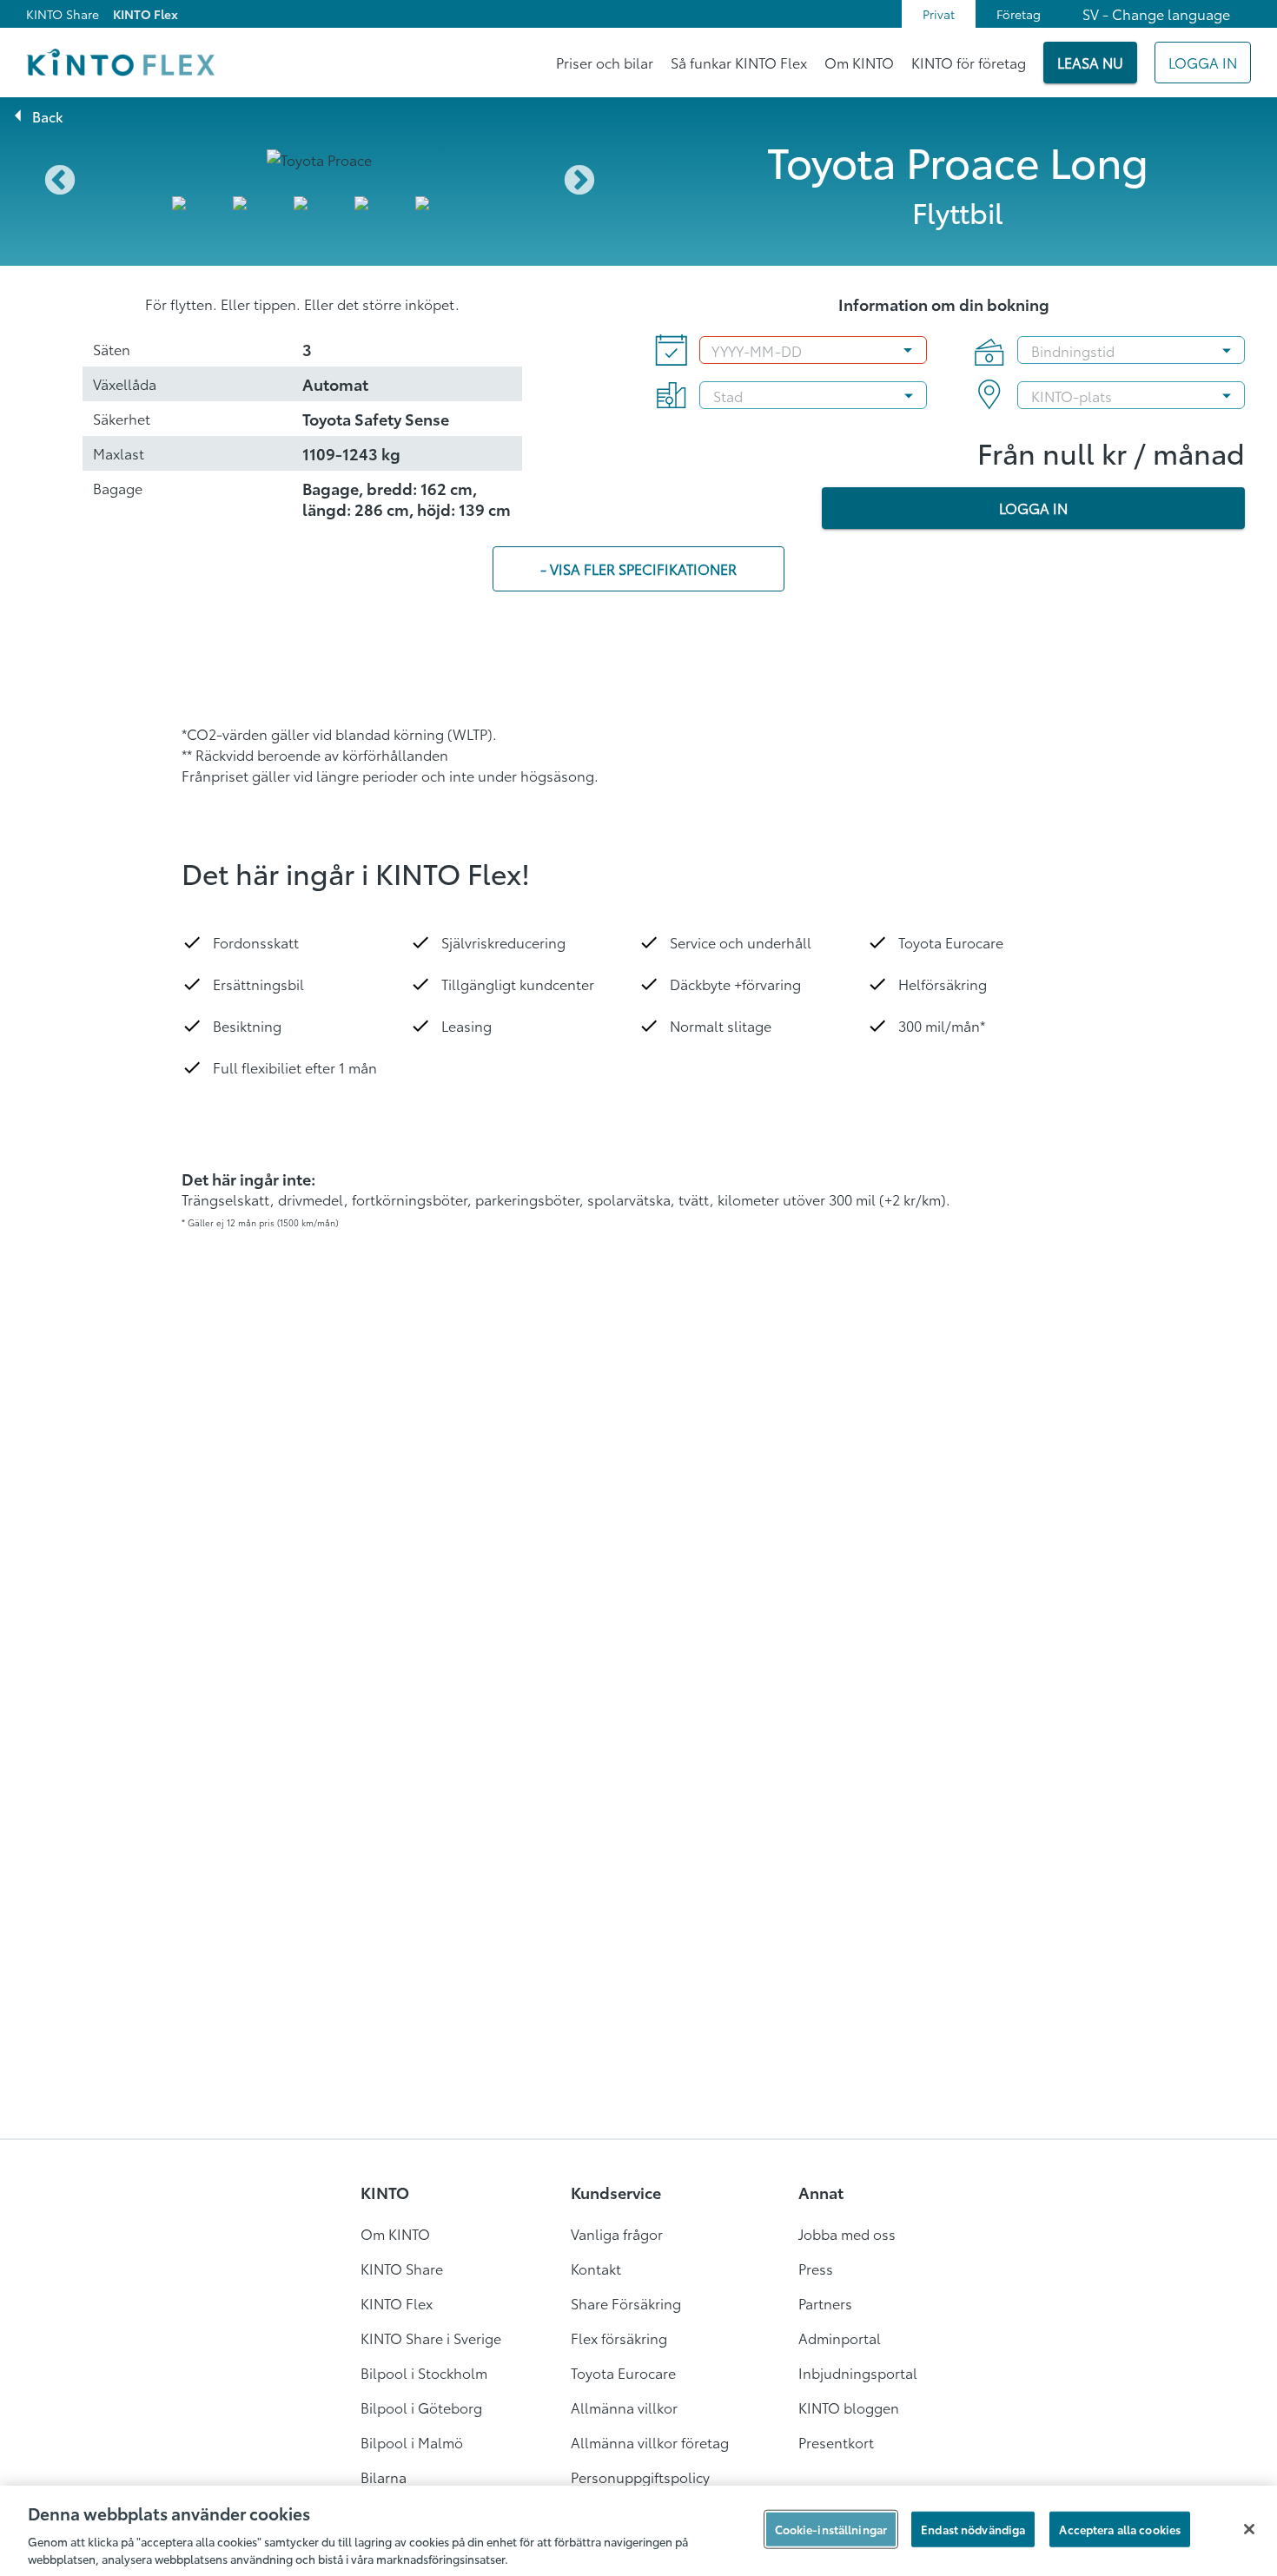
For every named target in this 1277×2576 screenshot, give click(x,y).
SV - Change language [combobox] (1156, 13)
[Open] (1227, 350)
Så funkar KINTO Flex (739, 62)
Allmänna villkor (624, 2407)
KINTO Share (63, 14)
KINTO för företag (969, 62)
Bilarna (384, 2477)
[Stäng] (1249, 2529)
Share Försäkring (626, 2303)
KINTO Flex (146, 14)
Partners (825, 2303)
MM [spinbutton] (762, 350)
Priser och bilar (605, 62)
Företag (1019, 14)
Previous (60, 182)
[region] (638, 2531)
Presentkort (836, 2442)
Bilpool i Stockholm (424, 2372)
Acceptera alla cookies (1120, 2529)
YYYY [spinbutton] (728, 350)
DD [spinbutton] (791, 350)
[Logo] (120, 63)
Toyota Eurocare (623, 2372)
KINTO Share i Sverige (431, 2338)
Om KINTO (859, 62)
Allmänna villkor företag (650, 2442)
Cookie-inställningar (831, 2529)
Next (579, 182)
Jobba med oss (847, 2233)
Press (816, 2268)
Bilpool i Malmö (412, 2442)
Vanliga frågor (617, 2233)
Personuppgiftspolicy (640, 2477)
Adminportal (840, 2338)
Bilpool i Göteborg (421, 2407)
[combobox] (1114, 350)
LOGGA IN (1033, 508)
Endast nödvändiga (973, 2529)
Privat (939, 14)
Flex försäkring (619, 2338)
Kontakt (596, 2268)
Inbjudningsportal (858, 2372)
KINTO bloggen (849, 2407)
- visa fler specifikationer (638, 568)
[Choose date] (908, 350)
